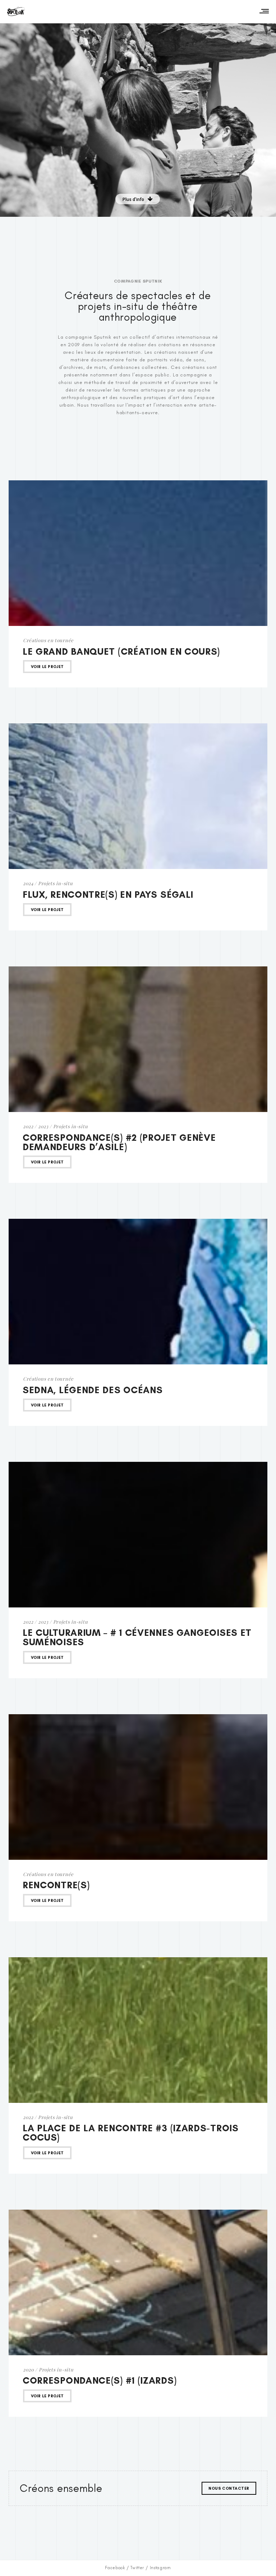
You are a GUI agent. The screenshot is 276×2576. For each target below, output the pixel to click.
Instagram (160, 2568)
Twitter (137, 2568)
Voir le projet (47, 667)
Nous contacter (229, 2488)
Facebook (115, 2568)
